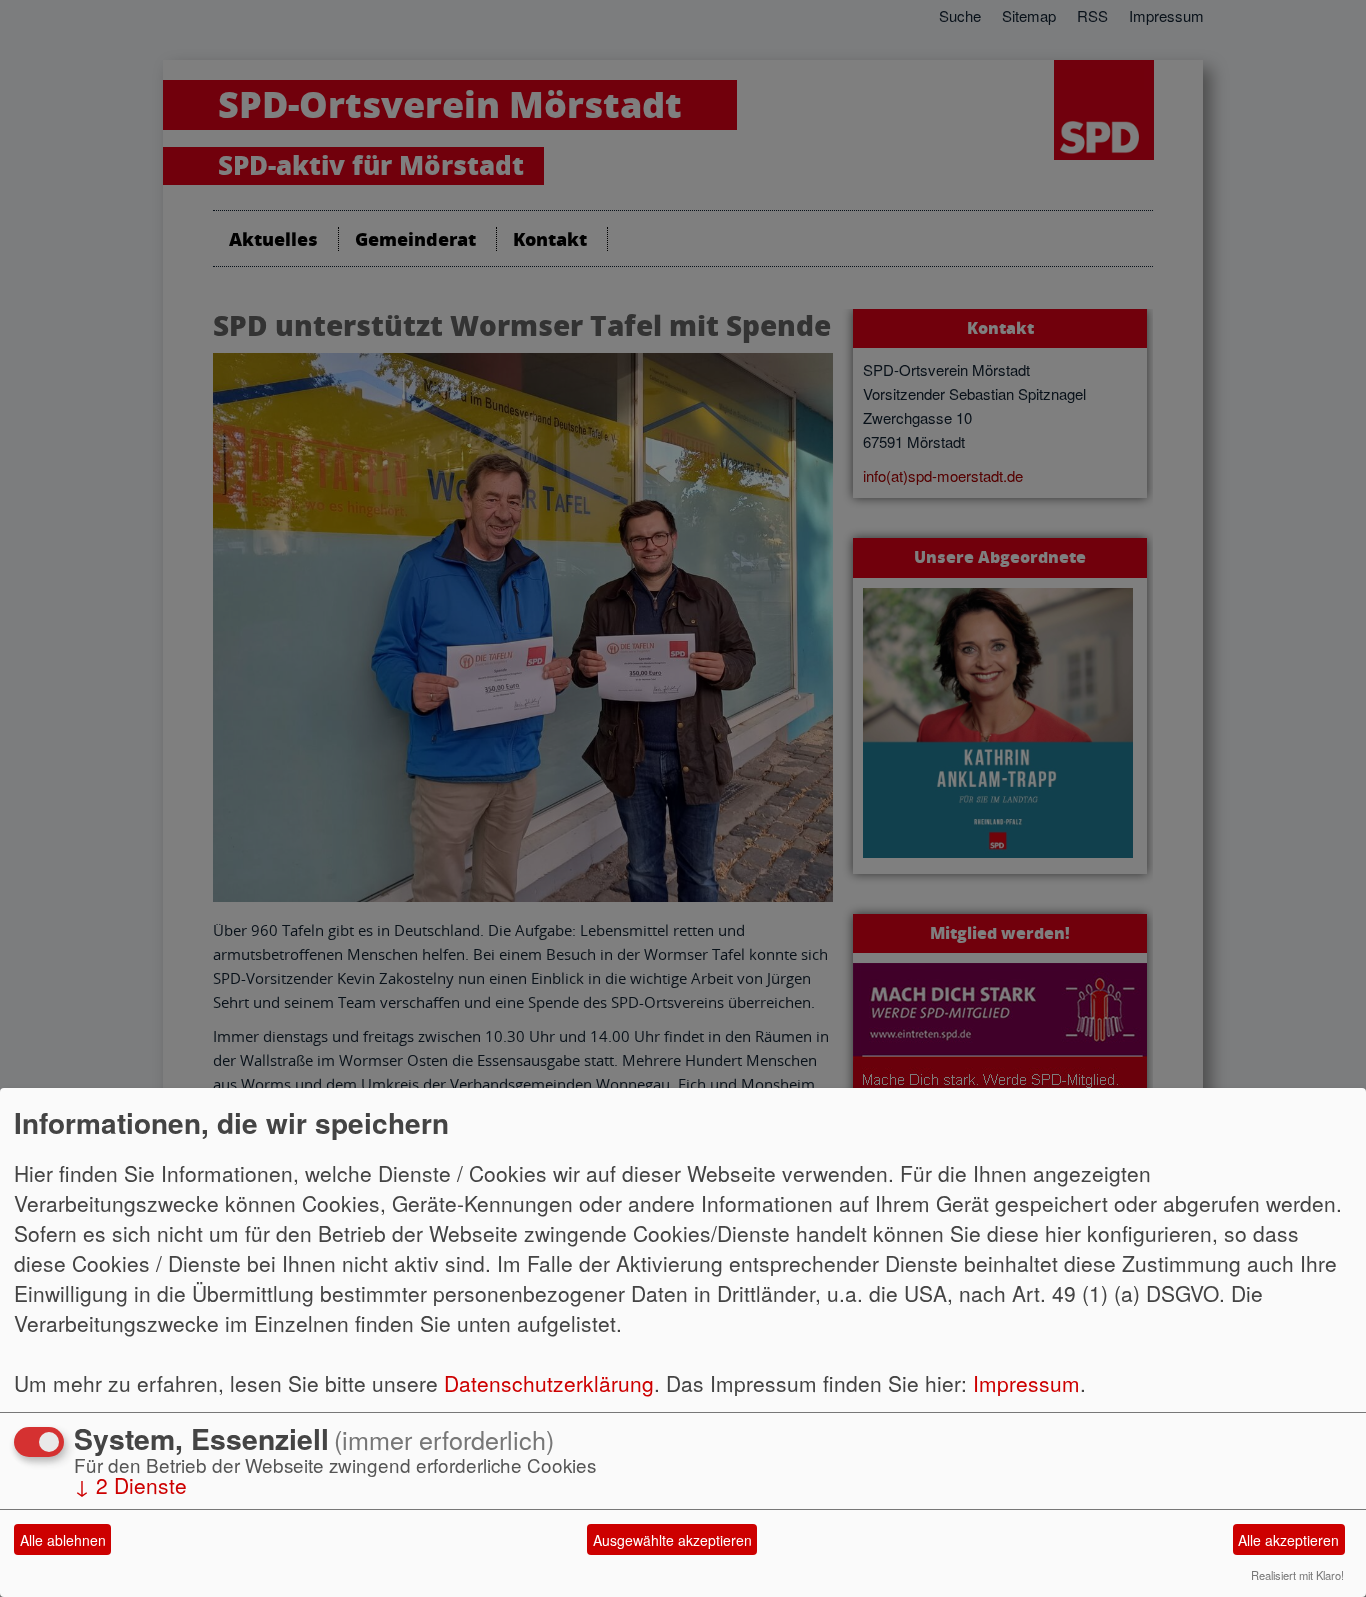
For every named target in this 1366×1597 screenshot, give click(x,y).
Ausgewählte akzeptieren (672, 1540)
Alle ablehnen (63, 1540)
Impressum (1026, 1383)
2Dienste (130, 1485)
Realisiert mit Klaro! (1297, 1575)
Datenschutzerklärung (549, 1383)
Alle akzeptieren (1288, 1540)
